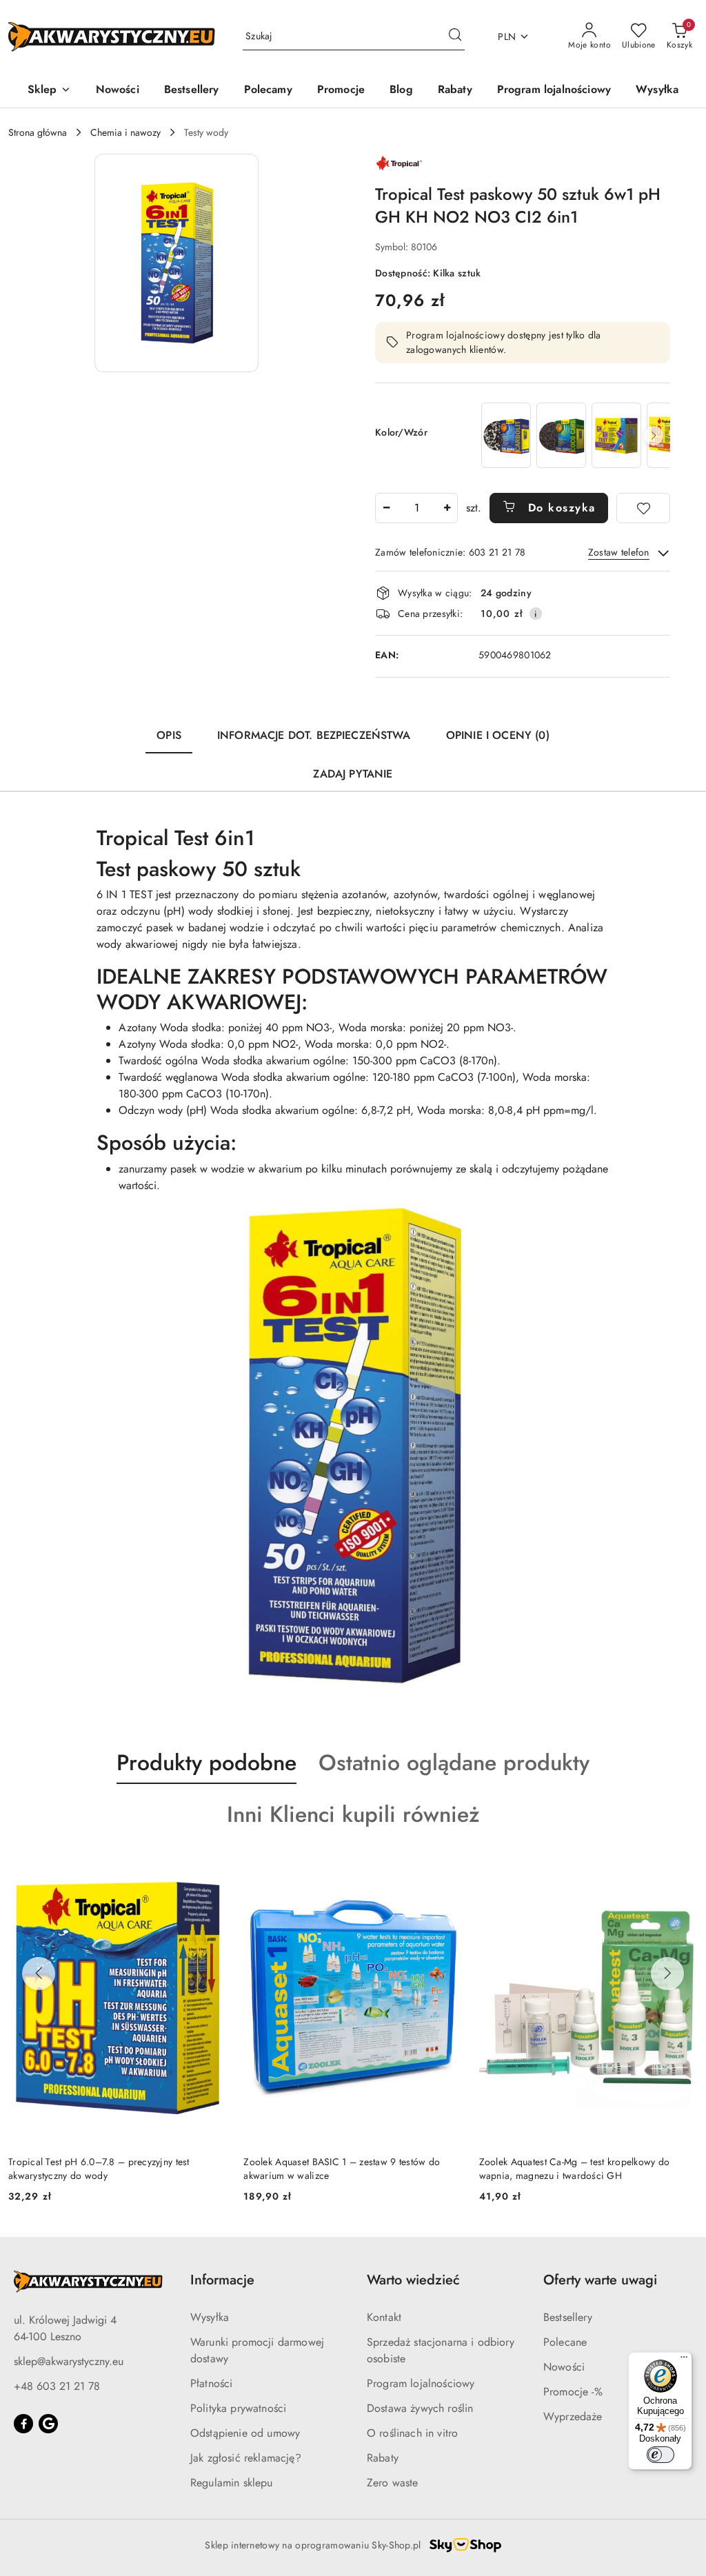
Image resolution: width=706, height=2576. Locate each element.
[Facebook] (23, 2424)
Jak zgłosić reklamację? (246, 2458)
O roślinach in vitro (412, 2433)
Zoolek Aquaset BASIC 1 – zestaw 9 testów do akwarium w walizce (107, 2169)
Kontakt (384, 2317)
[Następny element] (654, 436)
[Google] (48, 2424)
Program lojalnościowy (421, 2383)
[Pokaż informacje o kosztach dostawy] (536, 613)
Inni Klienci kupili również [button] (353, 1814)
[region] (574, 435)
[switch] (660, 2455)
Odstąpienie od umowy (245, 2433)
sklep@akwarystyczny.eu (69, 2361)
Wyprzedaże (573, 2416)
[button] (49, 91)
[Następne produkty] (667, 1974)
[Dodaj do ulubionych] (643, 508)
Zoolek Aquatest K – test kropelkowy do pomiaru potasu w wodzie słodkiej (583, 2169)
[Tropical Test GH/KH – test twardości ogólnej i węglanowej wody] (616, 435)
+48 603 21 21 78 (57, 2386)
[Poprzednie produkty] (39, 1974)
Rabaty (383, 2458)
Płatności (211, 2383)
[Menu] (684, 2360)
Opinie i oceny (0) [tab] (498, 735)
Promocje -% (573, 2392)
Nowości (564, 2367)
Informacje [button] (222, 2280)
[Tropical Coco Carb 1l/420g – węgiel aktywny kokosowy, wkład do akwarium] (561, 435)
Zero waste (393, 2483)
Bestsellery (568, 2317)
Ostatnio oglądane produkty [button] (454, 1763)
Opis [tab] (169, 735)
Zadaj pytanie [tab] (353, 774)
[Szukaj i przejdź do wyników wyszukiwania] (455, 37)
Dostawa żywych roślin (420, 2408)
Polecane (565, 2342)
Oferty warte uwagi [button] (600, 2280)
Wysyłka (210, 2317)
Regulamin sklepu (232, 2483)
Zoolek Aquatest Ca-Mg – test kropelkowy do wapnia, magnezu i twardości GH (339, 2169)
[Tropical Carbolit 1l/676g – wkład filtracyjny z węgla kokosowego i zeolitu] (506, 435)
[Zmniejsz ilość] (386, 508)
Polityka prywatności (238, 2408)
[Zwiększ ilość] (447, 508)
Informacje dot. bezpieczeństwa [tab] (314, 735)
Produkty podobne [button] (206, 1763)
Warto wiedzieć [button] (413, 2280)
